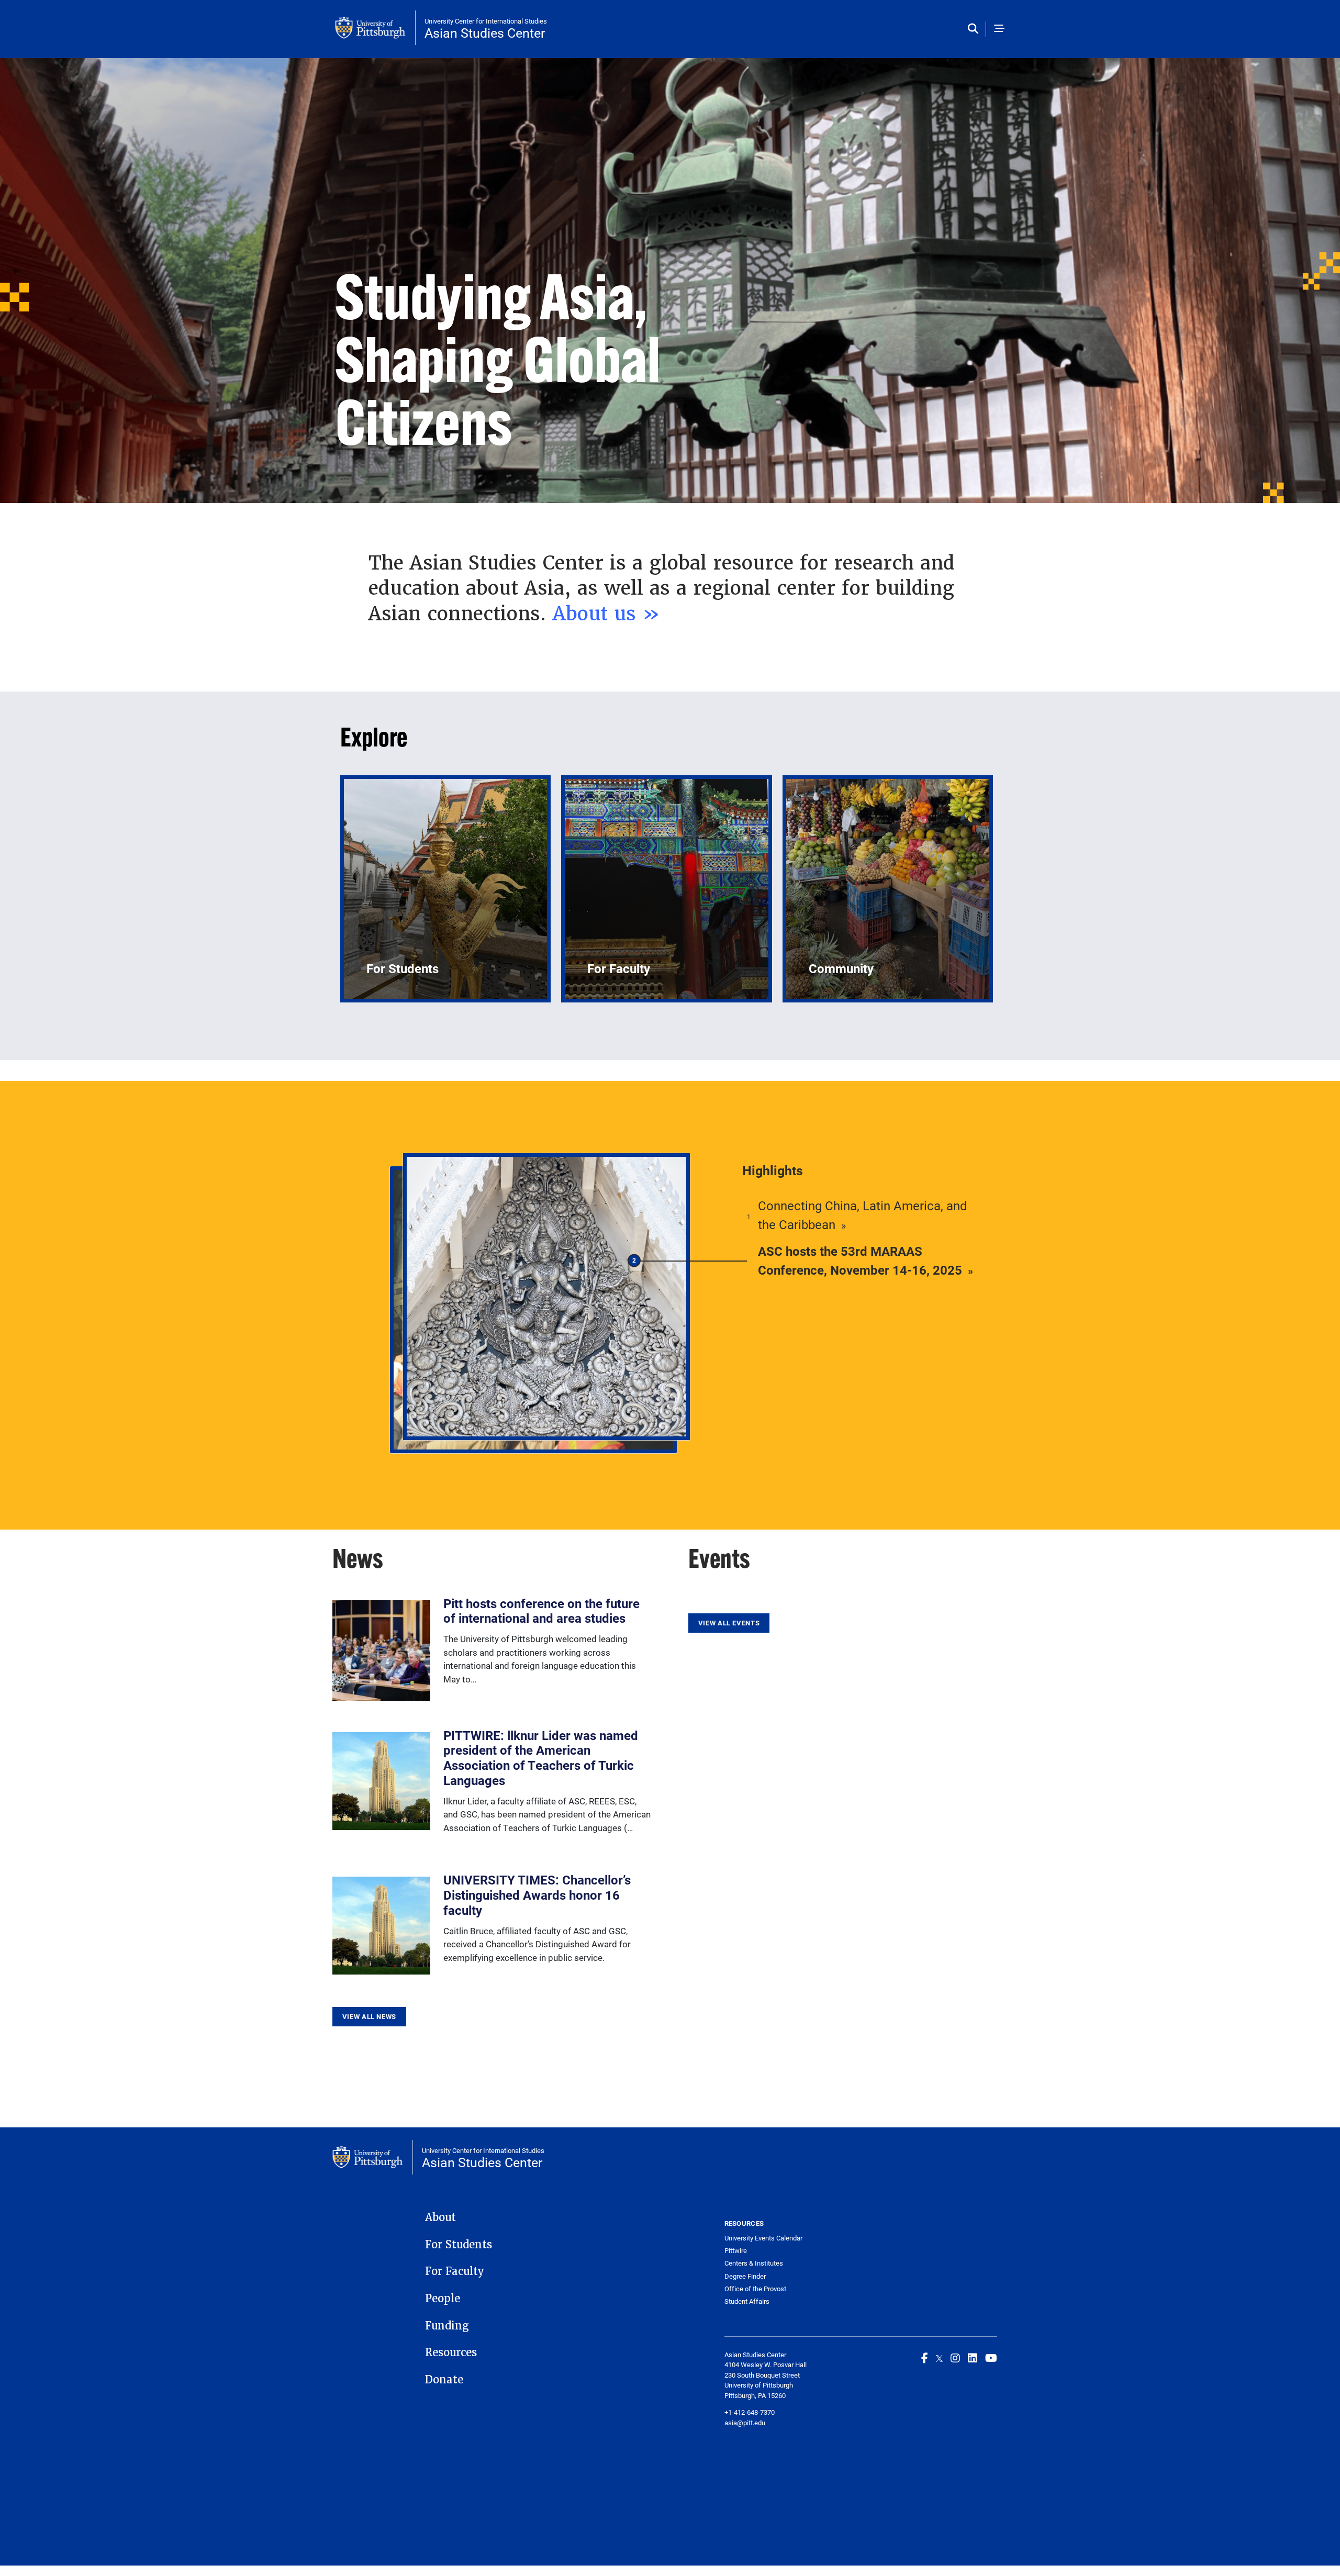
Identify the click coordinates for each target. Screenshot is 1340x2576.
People (443, 2299)
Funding (447, 2326)
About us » (610, 614)
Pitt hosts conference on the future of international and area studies (541, 1611)
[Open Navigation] (999, 29)
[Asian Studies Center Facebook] (925, 2358)
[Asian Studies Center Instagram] (955, 2358)
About (440, 2217)
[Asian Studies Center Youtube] (991, 2358)
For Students (459, 2245)
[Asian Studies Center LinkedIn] (973, 2358)
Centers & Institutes (754, 2263)
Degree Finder (745, 2276)
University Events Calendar (763, 2238)
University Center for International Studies (486, 21)
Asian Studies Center (485, 33)
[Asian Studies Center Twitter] (939, 2358)
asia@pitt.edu (745, 2423)
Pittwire (736, 2251)
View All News (369, 2016)
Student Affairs (747, 2301)
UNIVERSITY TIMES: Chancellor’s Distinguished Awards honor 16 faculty (537, 1895)
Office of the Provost (755, 2289)
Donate (444, 2380)
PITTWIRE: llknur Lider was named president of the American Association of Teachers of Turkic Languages (541, 1758)
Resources (451, 2352)
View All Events (729, 1623)
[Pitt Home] (375, 28)
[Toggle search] (975, 29)
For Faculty (455, 2271)
